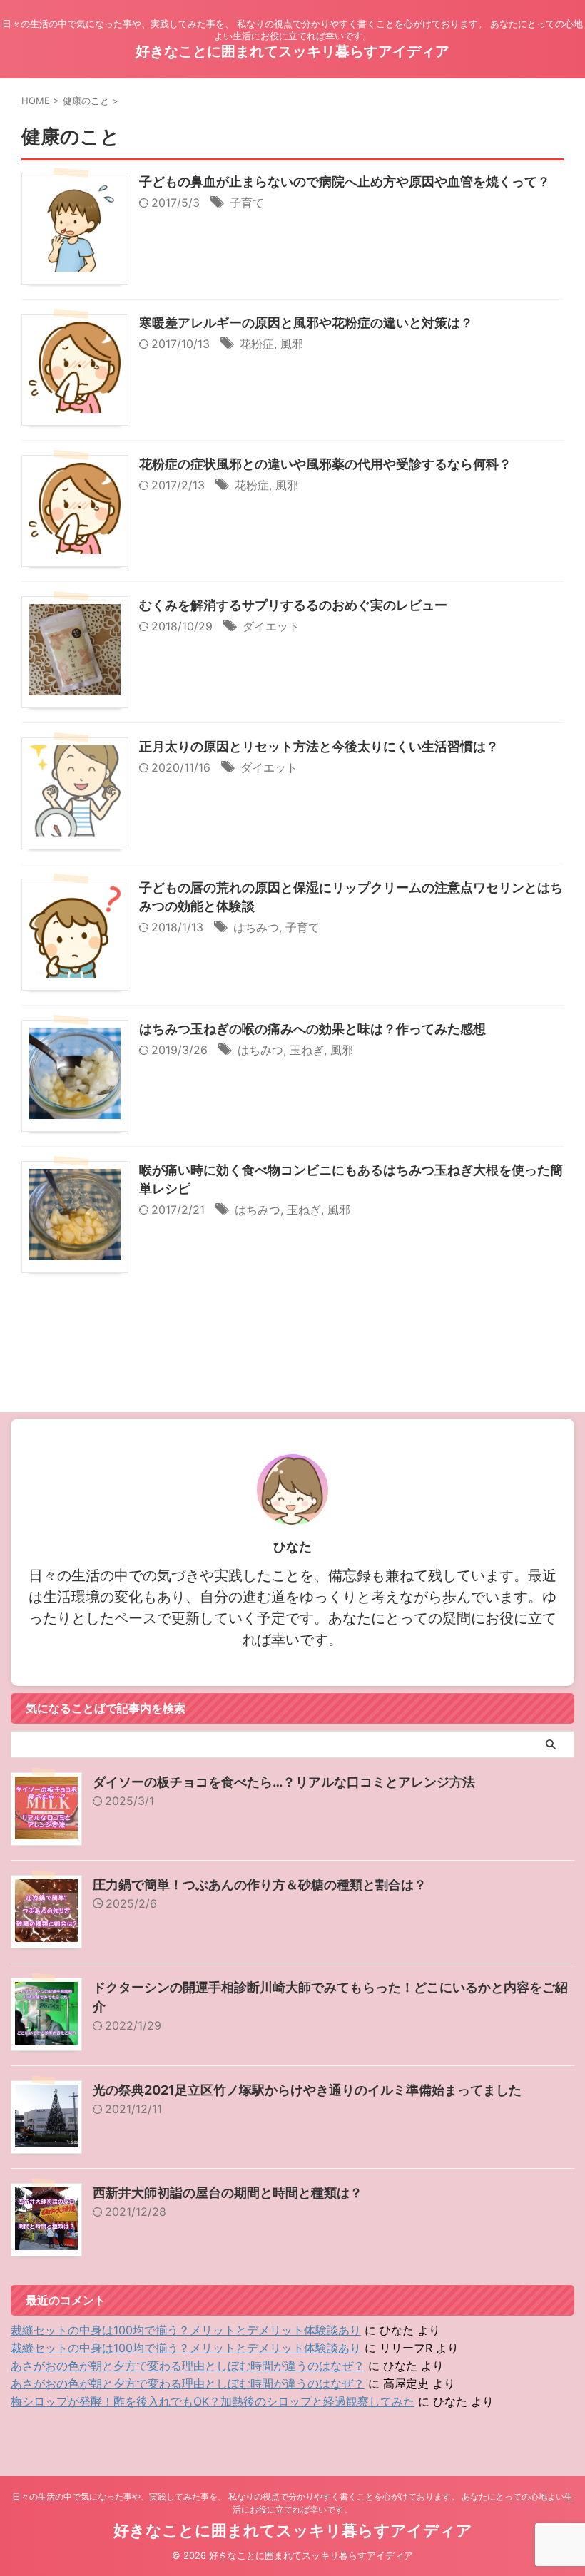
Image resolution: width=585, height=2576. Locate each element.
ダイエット (271, 626)
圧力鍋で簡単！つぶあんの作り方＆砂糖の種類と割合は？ (260, 1885)
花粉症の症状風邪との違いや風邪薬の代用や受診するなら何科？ (325, 464)
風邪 (292, 344)
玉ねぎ (307, 1050)
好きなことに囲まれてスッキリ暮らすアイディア (292, 51)
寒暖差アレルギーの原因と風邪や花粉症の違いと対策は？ (306, 323)
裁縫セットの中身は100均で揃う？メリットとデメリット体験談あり (186, 2330)
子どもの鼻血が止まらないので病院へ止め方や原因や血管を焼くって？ (345, 182)
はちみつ (256, 927)
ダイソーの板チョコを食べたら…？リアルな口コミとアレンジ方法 (284, 1782)
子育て (247, 203)
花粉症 (257, 344)
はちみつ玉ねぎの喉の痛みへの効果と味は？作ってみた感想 (312, 1029)
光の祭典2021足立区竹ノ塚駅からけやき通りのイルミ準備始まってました (307, 2090)
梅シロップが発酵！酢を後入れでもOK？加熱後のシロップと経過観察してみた (213, 2401)
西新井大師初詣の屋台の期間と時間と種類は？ (228, 2193)
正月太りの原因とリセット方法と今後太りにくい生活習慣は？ (319, 746)
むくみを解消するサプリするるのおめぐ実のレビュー (293, 605)
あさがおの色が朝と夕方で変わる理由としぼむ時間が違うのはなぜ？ (188, 2366)
